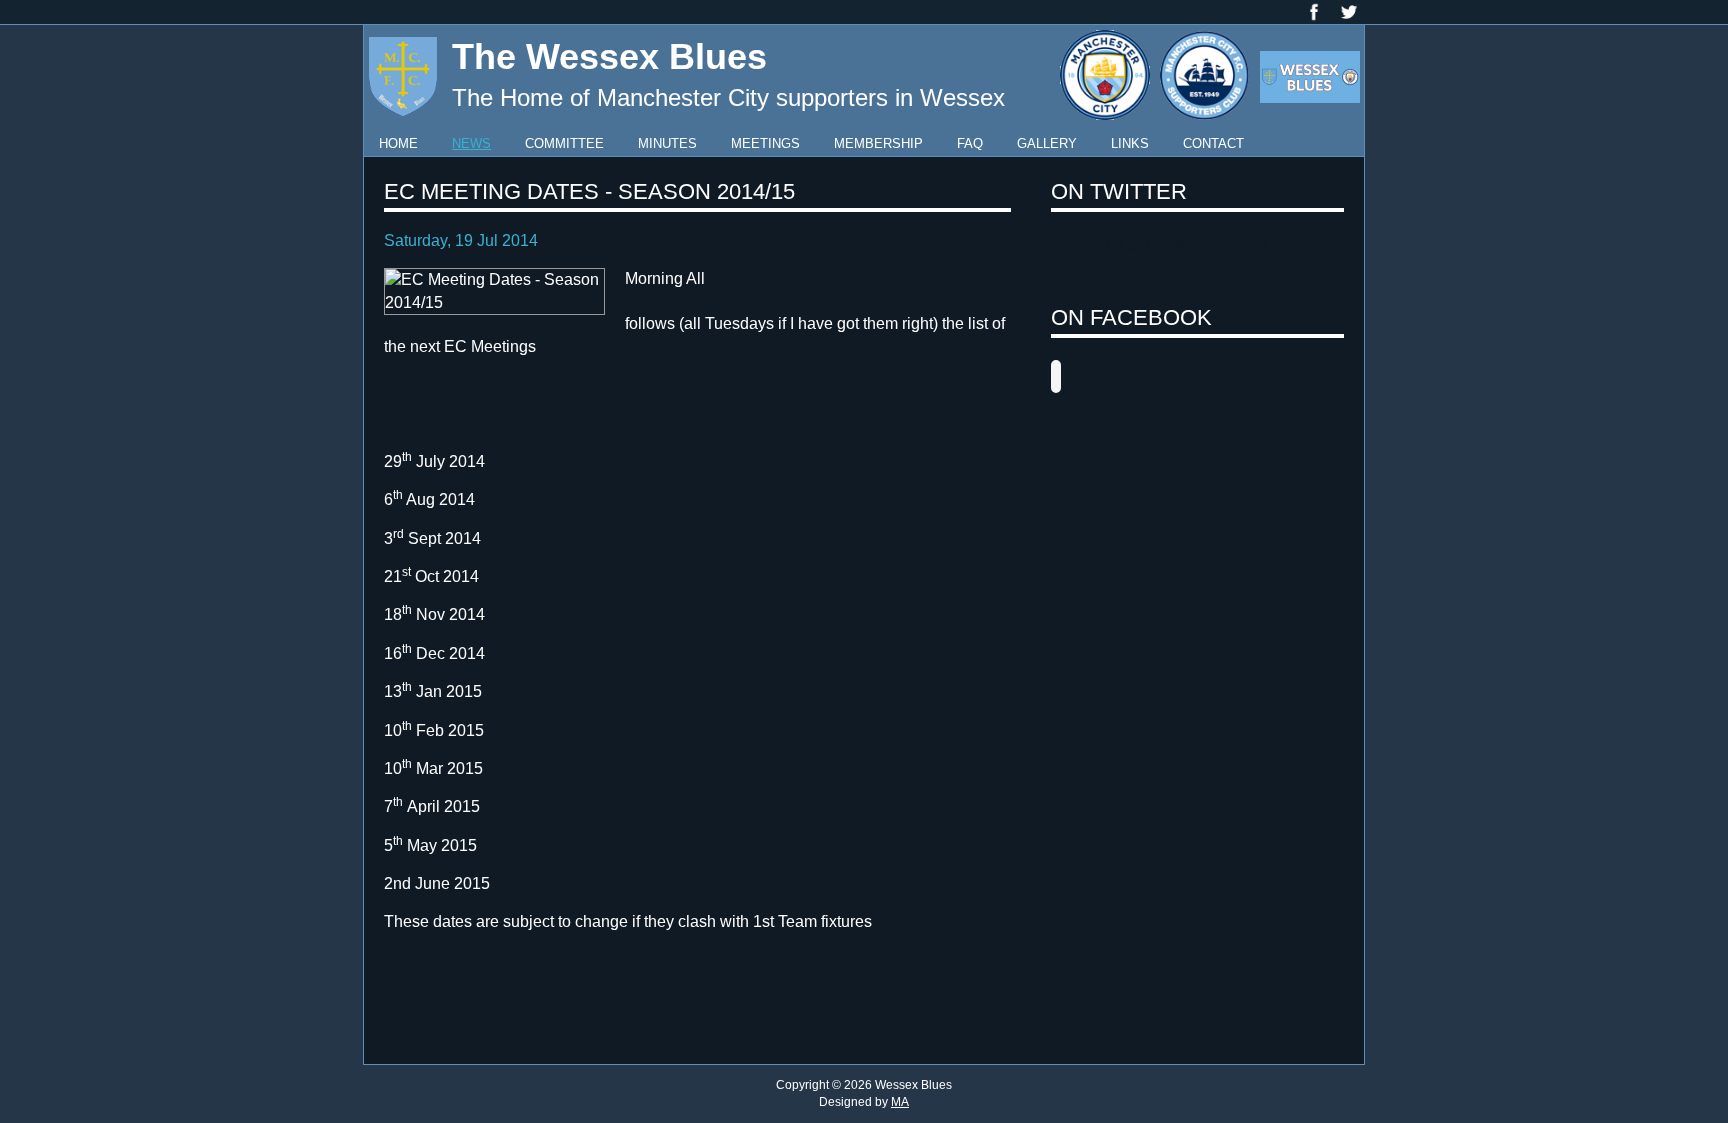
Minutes (667, 143)
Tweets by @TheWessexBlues (1160, 244)
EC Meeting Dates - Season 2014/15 (589, 191)
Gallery (1047, 143)
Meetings (765, 143)
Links (1130, 143)
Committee (564, 143)
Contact (1213, 143)
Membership (878, 143)
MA (900, 1102)
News (471, 143)
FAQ (970, 143)
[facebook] (1314, 11)
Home (398, 143)
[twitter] (1349, 11)
